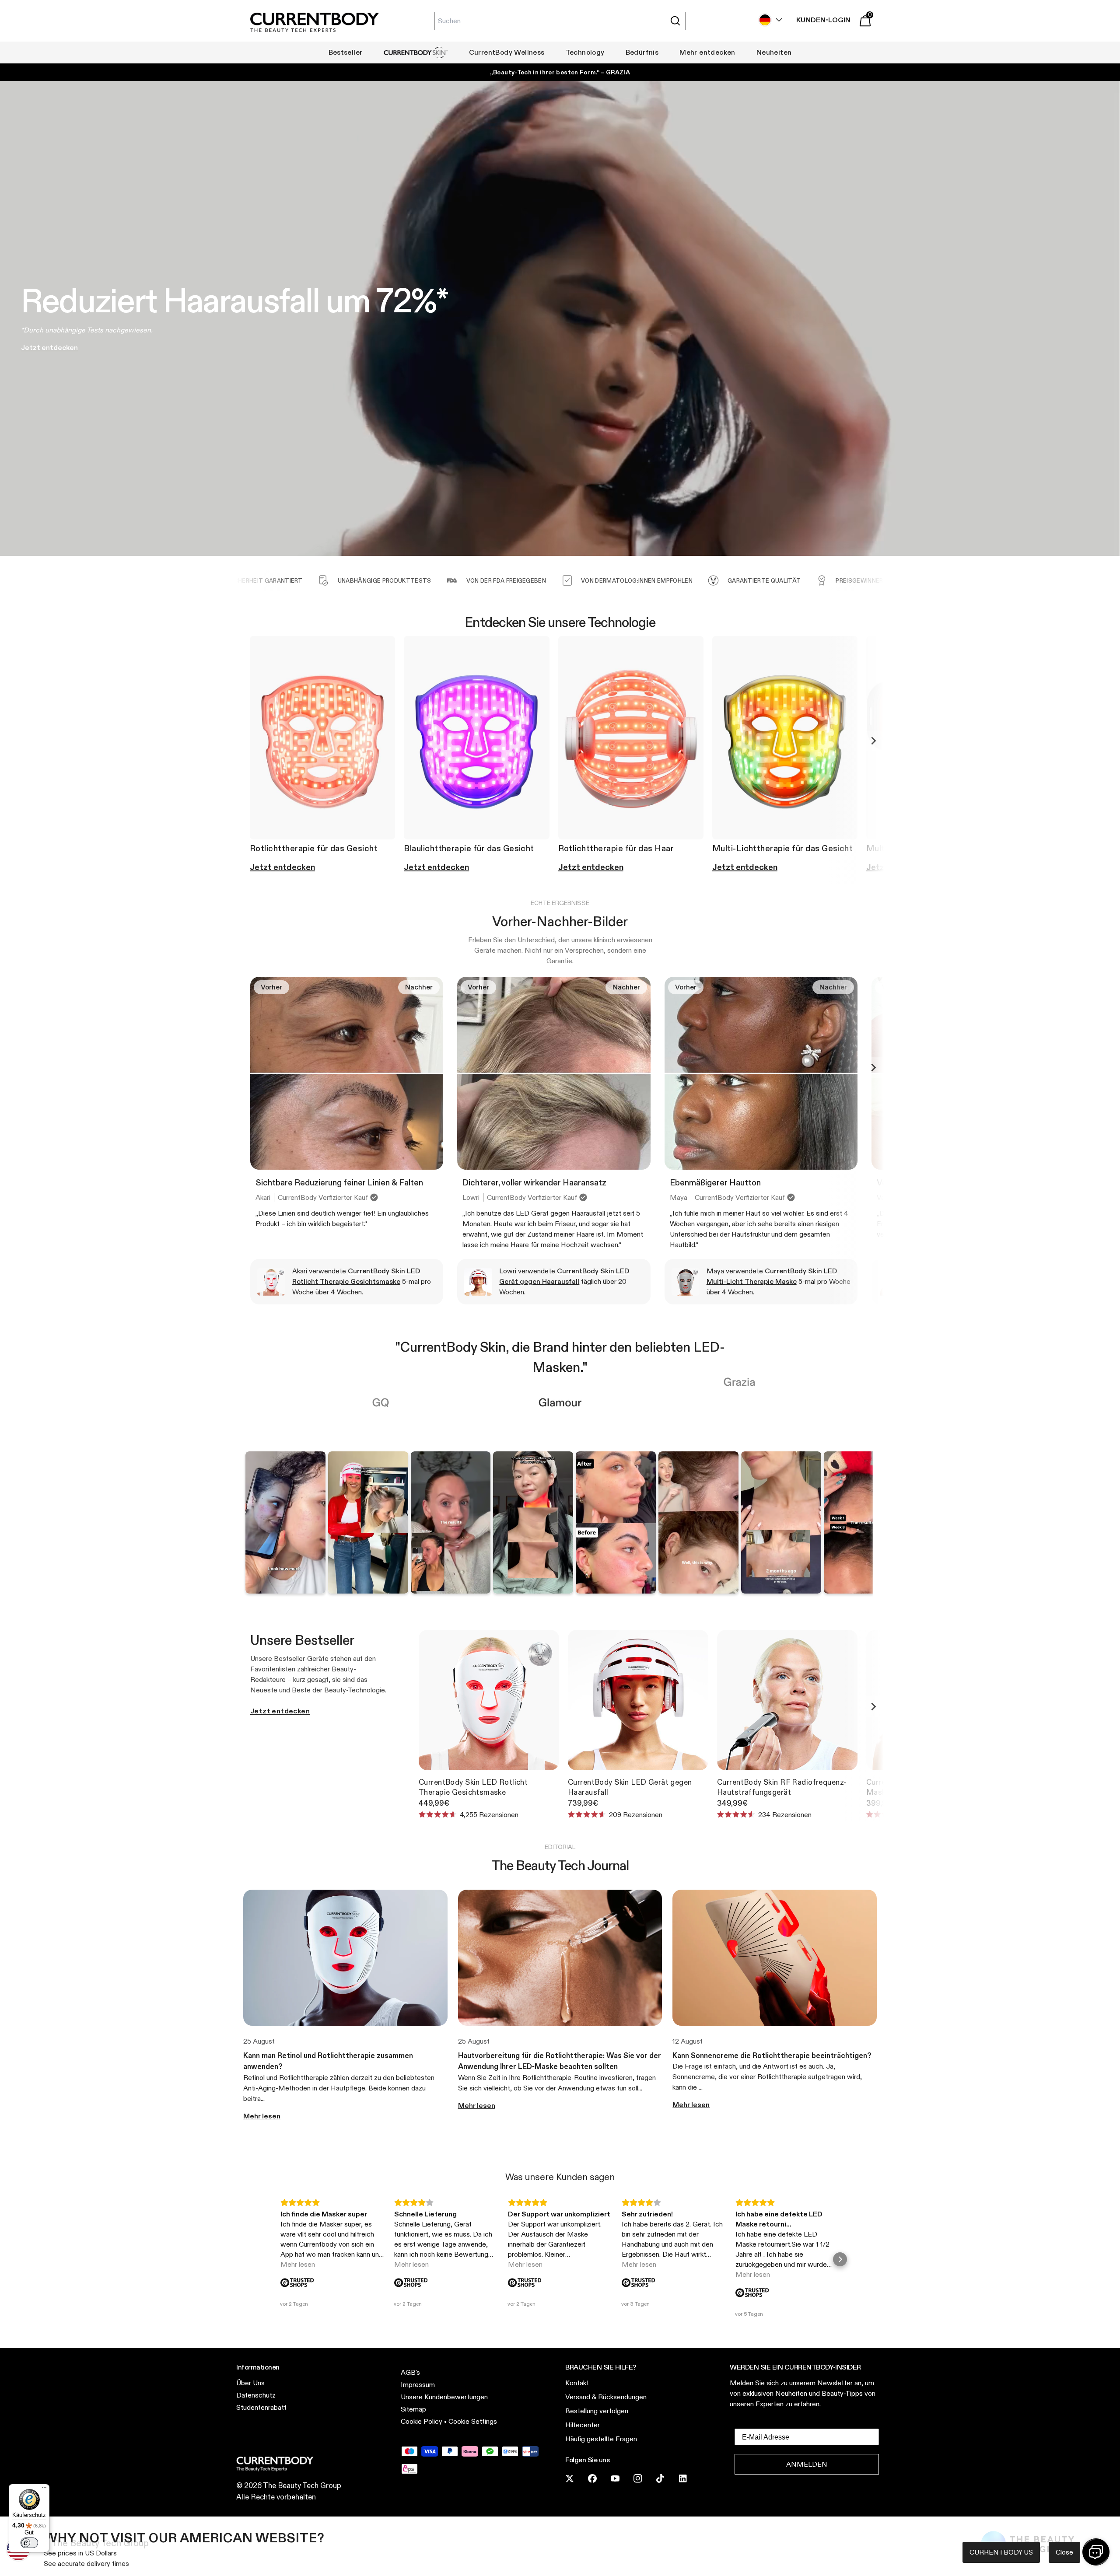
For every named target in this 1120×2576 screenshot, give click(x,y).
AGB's (410, 2372)
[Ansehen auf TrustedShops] (297, 2283)
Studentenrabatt (261, 2407)
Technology (585, 52)
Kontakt (577, 2383)
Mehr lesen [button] (298, 2264)
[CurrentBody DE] (315, 23)
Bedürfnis (642, 52)
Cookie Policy (422, 2421)
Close (1064, 2552)
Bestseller (346, 52)
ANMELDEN (807, 2464)
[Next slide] (873, 741)
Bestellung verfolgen (597, 2411)
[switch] (29, 2543)
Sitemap (413, 2409)
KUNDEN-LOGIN (823, 20)
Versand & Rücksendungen (606, 2397)
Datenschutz (256, 2395)
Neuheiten (774, 52)
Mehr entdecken (707, 52)
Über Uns (250, 2383)
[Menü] (44, 2489)
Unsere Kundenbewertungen (444, 2397)
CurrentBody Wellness (507, 52)
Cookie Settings (473, 2421)
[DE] (768, 20)
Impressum (418, 2385)
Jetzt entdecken (280, 1711)
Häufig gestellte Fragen (601, 2439)
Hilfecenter (583, 2425)
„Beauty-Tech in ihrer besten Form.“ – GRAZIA (560, 72)
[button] (280, 2259)
